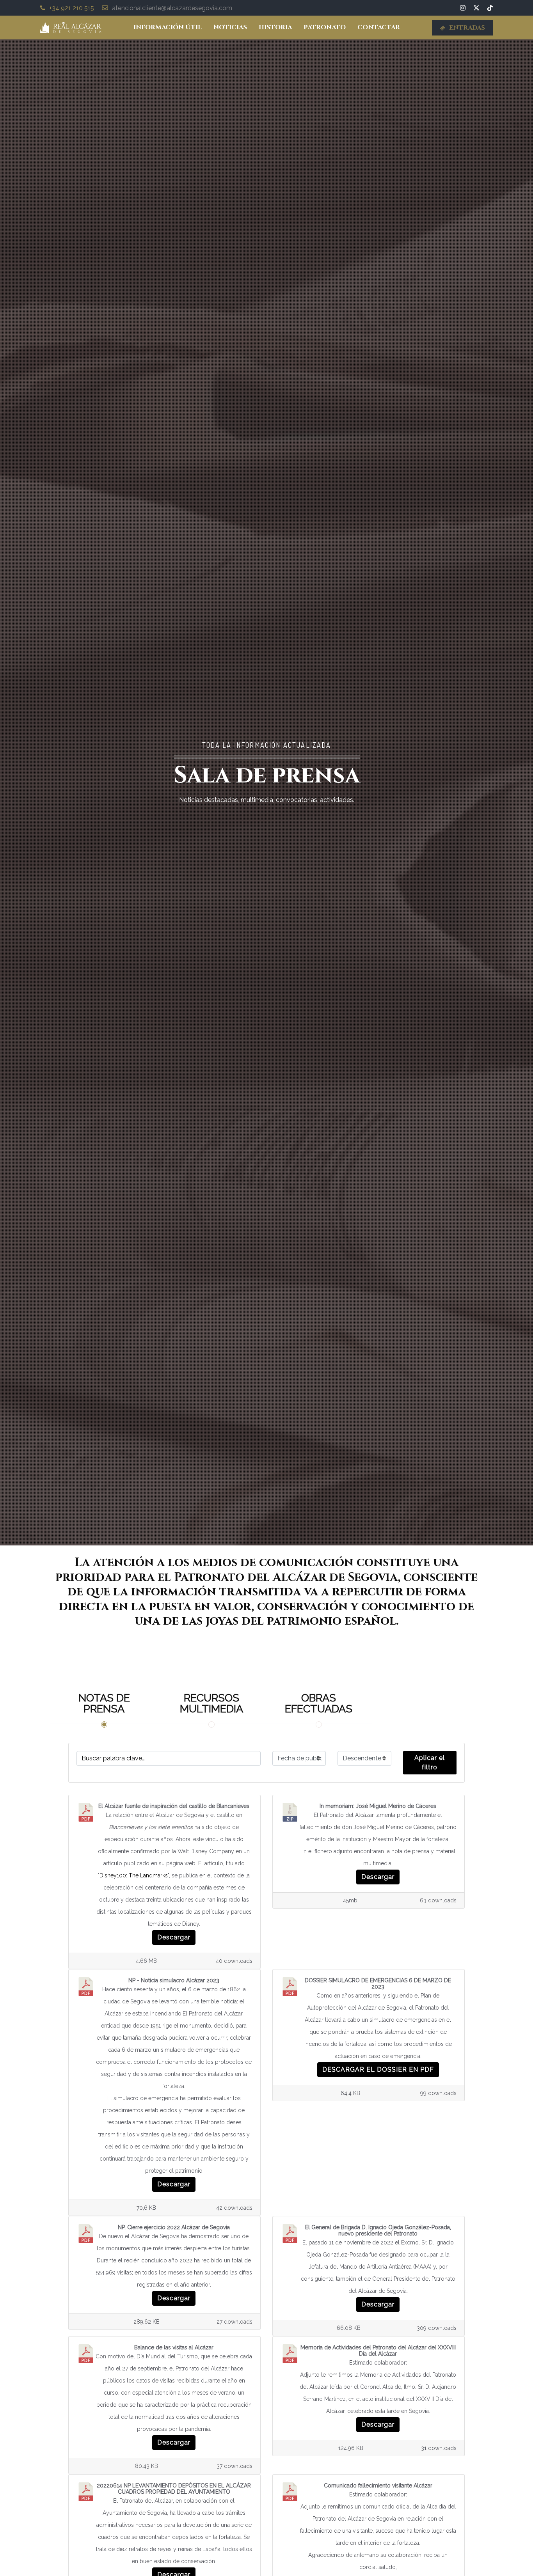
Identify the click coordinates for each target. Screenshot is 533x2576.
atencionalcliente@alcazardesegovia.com (172, 8)
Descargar (174, 1937)
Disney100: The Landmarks (134, 1875)
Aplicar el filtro (430, 1763)
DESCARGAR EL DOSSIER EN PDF (378, 2069)
